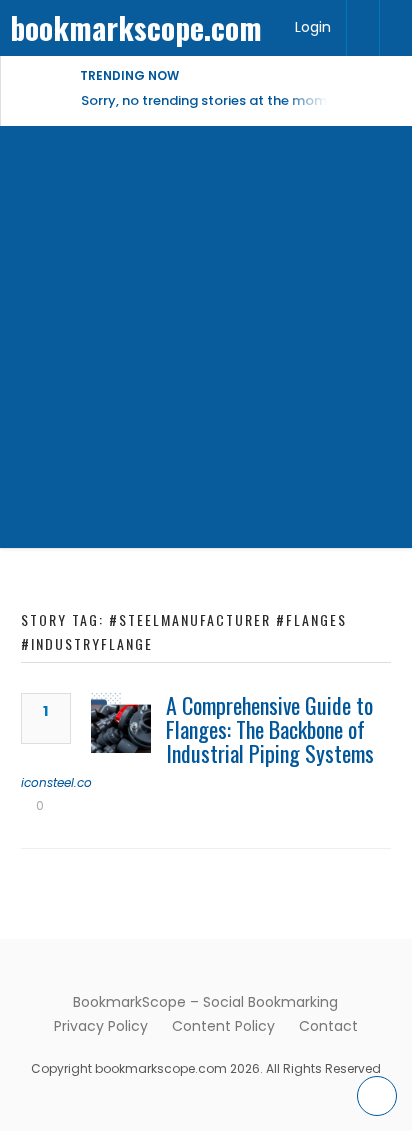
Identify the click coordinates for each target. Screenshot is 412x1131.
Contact (328, 1026)
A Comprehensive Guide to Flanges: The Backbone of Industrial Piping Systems (270, 729)
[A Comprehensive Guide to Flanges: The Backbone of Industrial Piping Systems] (121, 723)
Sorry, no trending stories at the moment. (216, 100)
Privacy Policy (101, 1026)
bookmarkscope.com (136, 27)
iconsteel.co (56, 782)
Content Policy (223, 1026)
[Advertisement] (206, 342)
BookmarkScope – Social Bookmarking (205, 1002)
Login (313, 27)
